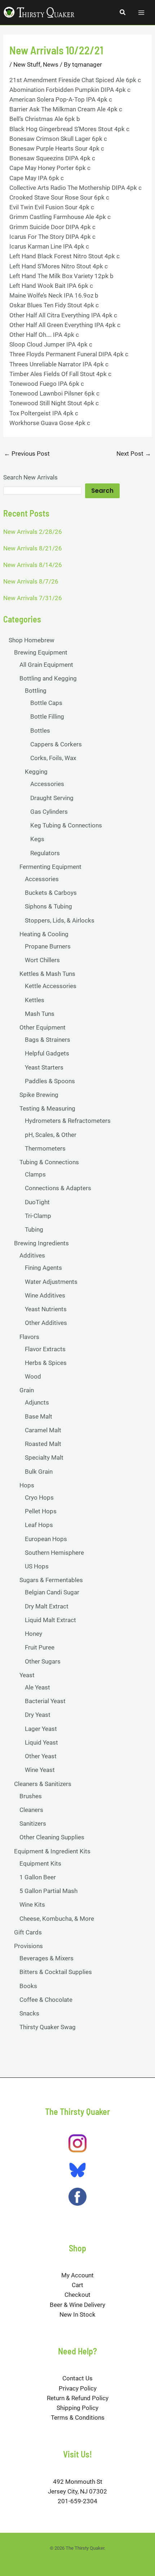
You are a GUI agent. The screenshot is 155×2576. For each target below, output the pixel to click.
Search (102, 491)
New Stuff (27, 64)
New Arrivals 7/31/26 (33, 598)
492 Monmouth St (78, 2482)
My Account (77, 2275)
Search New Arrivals (30, 477)
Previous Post (27, 454)
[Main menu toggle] (141, 13)
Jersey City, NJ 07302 (77, 2491)
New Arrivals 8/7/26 (31, 581)
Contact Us (77, 2378)
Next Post (134, 454)
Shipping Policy (77, 2408)
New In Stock (77, 2314)
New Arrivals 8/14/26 (33, 565)
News (51, 64)
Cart (77, 2285)
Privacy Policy (78, 2388)
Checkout (77, 2295)
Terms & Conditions (78, 2417)
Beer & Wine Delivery (77, 2305)
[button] (123, 12)
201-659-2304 (77, 2501)
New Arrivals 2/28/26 (33, 532)
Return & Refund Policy (78, 2398)
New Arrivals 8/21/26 (33, 548)
